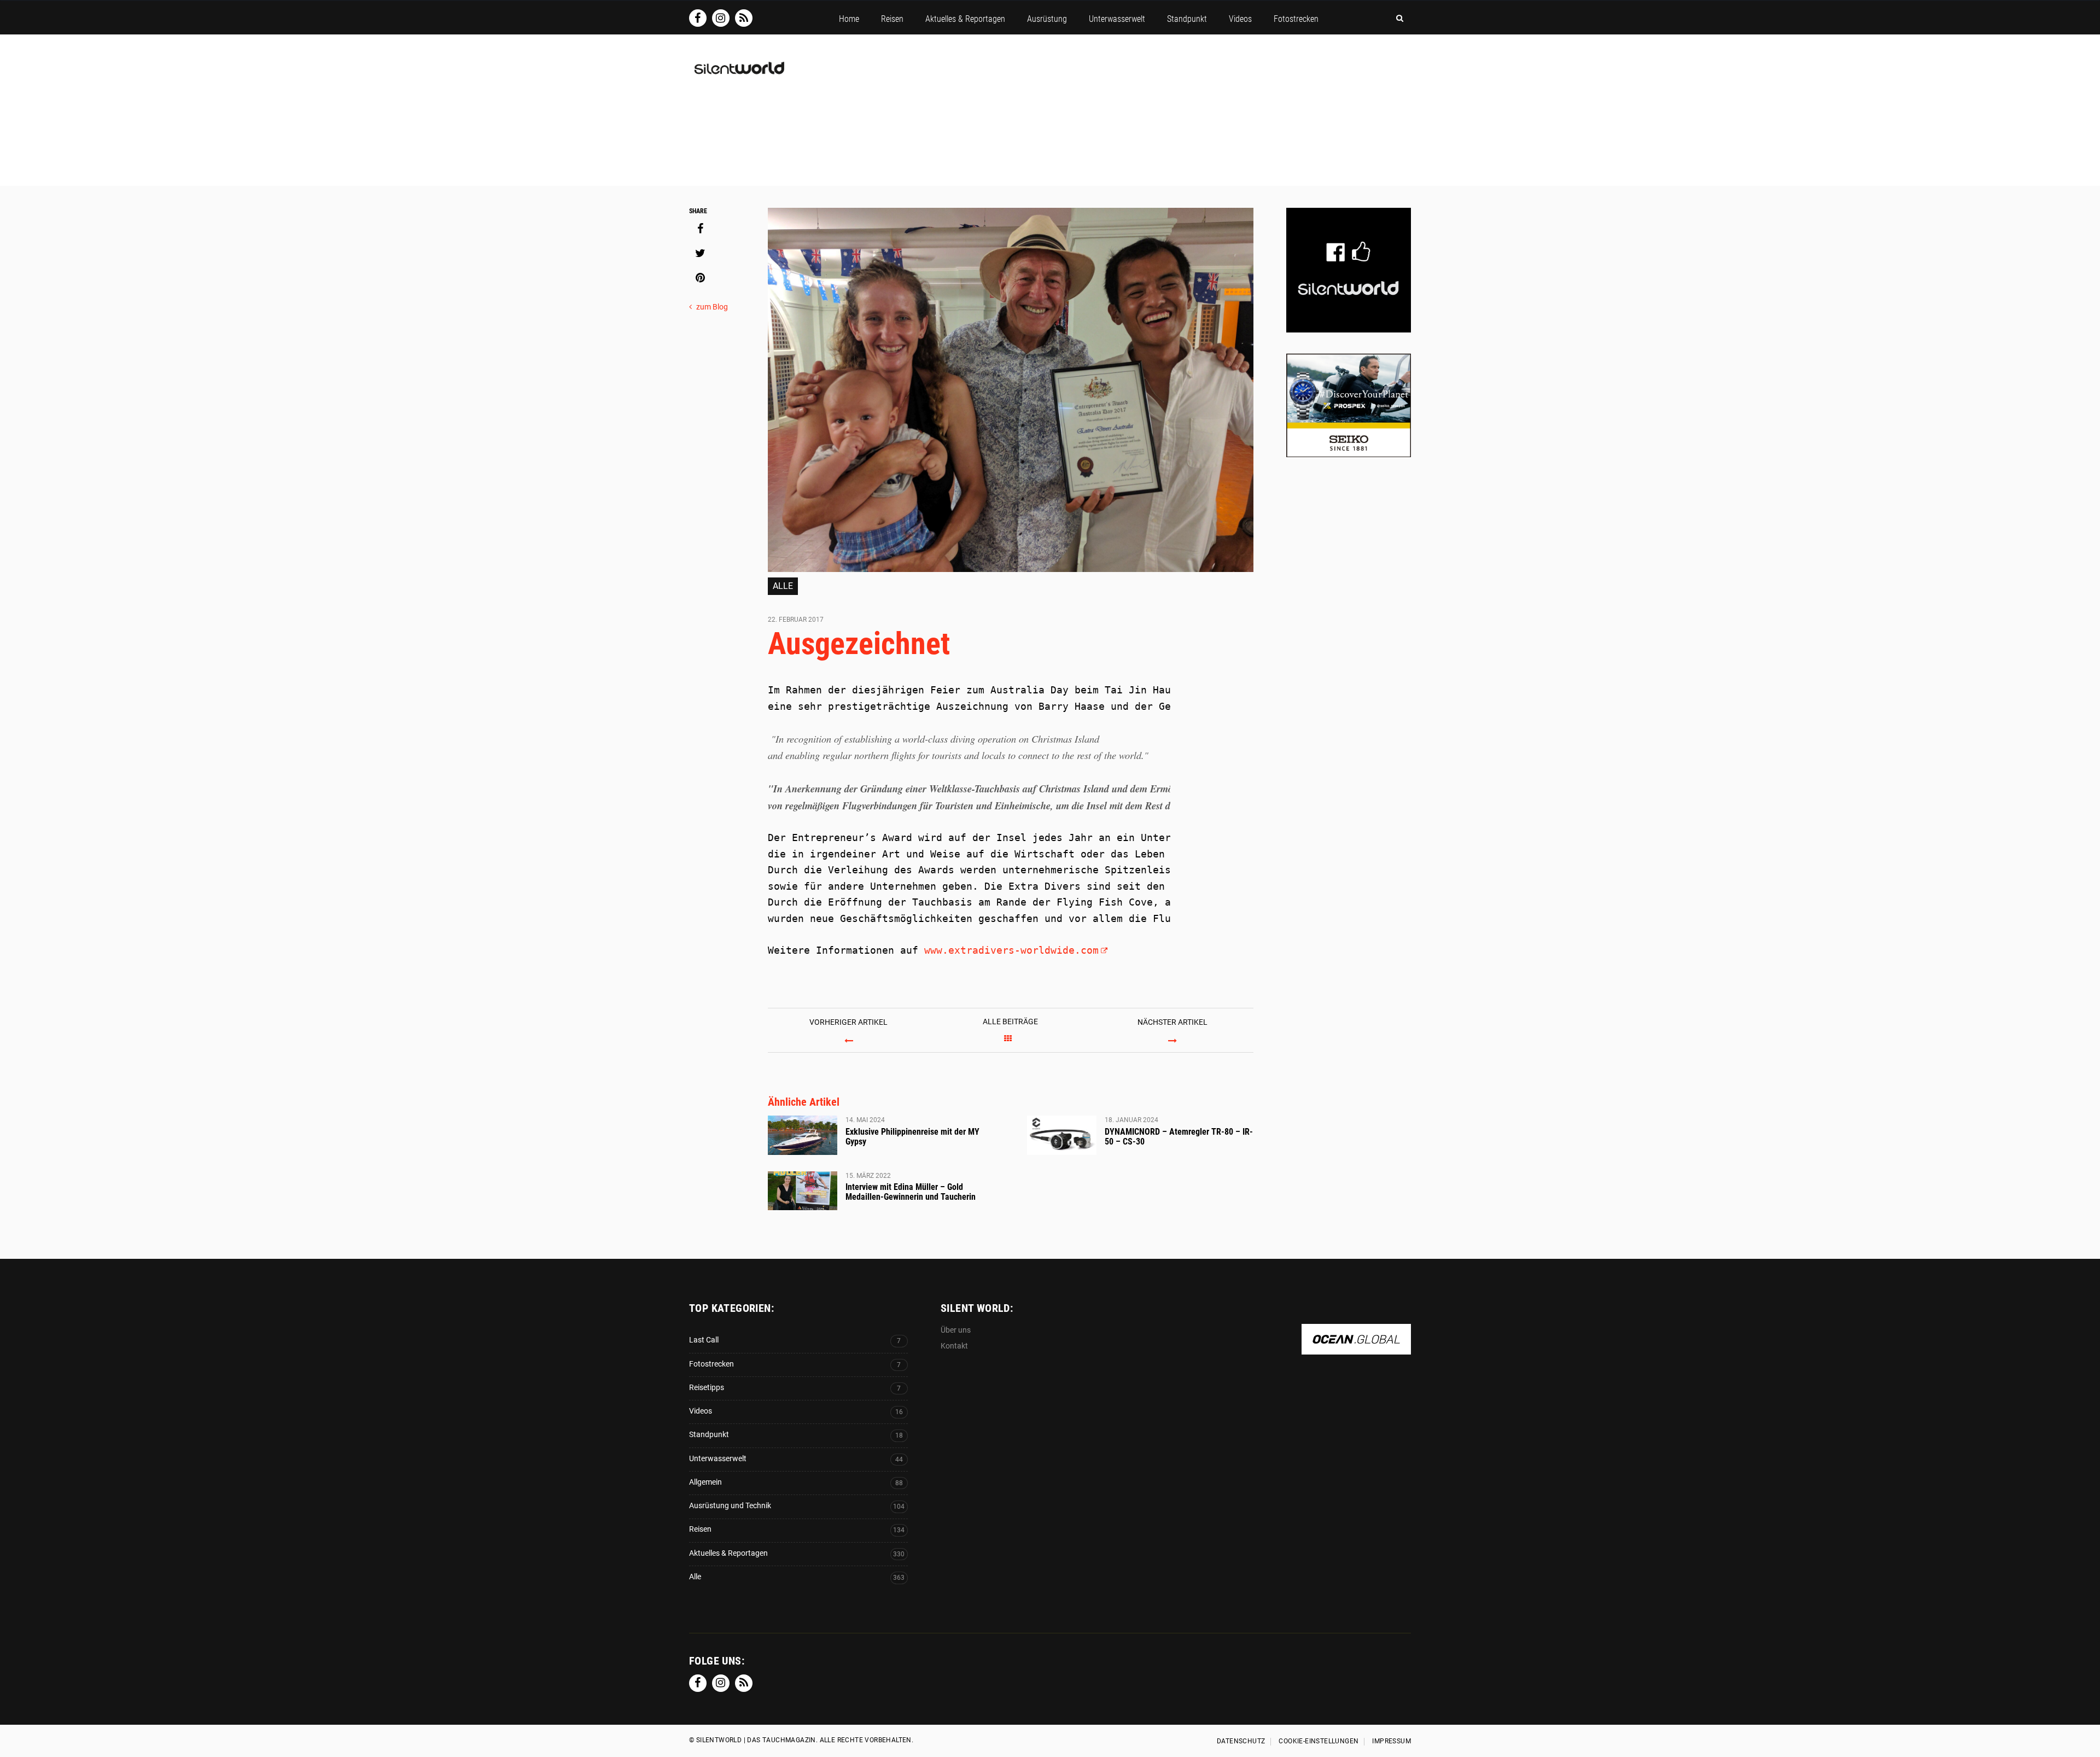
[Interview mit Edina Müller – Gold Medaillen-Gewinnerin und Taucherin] (803, 1191)
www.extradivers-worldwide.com (1011, 950)
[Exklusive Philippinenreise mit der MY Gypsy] (803, 1135)
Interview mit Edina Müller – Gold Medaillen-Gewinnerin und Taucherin (911, 1192)
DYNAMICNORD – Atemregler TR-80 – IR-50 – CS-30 (1179, 1137)
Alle (783, 586)
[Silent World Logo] (738, 75)
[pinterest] (700, 278)
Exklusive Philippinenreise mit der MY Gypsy (912, 1137)
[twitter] (700, 253)
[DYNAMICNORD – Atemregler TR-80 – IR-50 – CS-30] (1062, 1135)
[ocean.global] (1356, 1349)
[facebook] (700, 229)
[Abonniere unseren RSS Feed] (744, 18)
